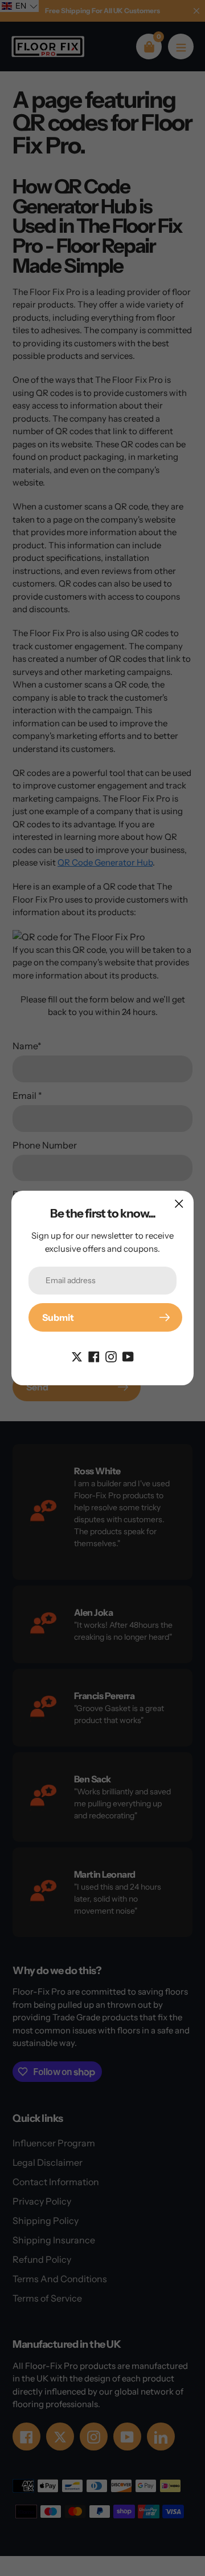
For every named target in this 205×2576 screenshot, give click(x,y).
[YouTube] (128, 1356)
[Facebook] (94, 1356)
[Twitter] (77, 1356)
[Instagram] (111, 1356)
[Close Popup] (179, 1204)
